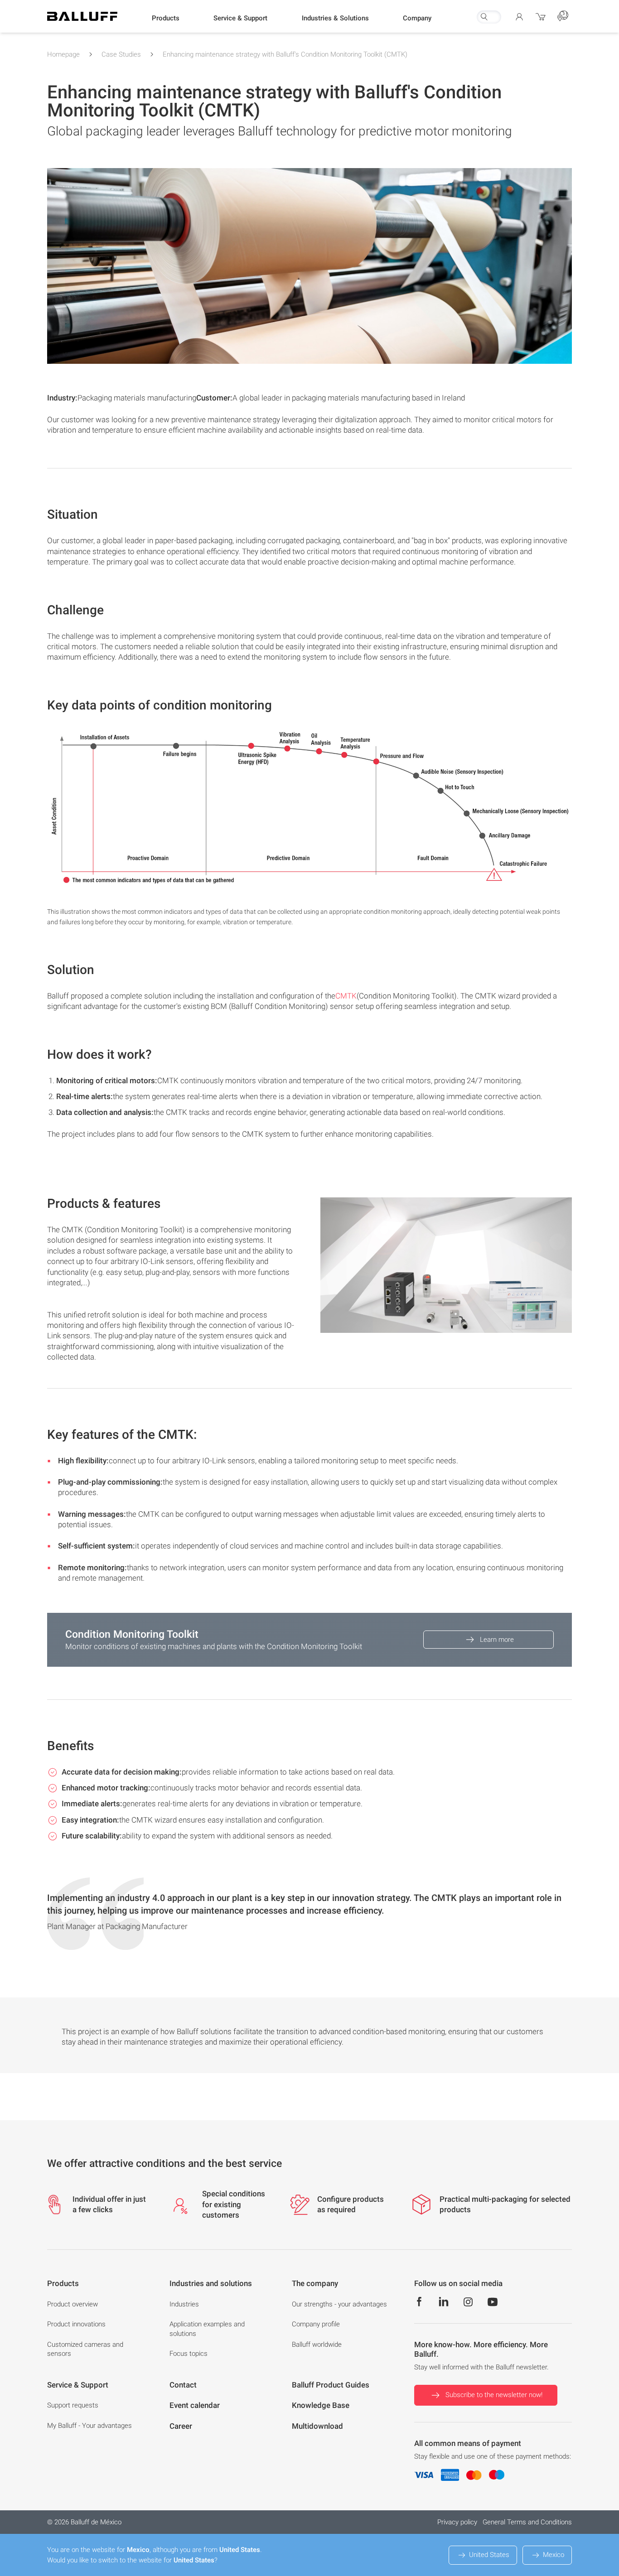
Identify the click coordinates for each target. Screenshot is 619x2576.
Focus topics (189, 2354)
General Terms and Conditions (527, 2522)
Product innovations (76, 2324)
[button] (166, 19)
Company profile (316, 2324)
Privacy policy (457, 2522)
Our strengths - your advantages (339, 2304)
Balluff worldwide (317, 2344)
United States (489, 2555)
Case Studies (121, 54)
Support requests (73, 2405)
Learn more (497, 1640)
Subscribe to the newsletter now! (494, 2395)
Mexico (554, 2555)
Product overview (73, 2304)
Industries (184, 2304)
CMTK (346, 996)
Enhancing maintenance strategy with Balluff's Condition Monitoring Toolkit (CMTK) (285, 54)
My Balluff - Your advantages (89, 2426)
